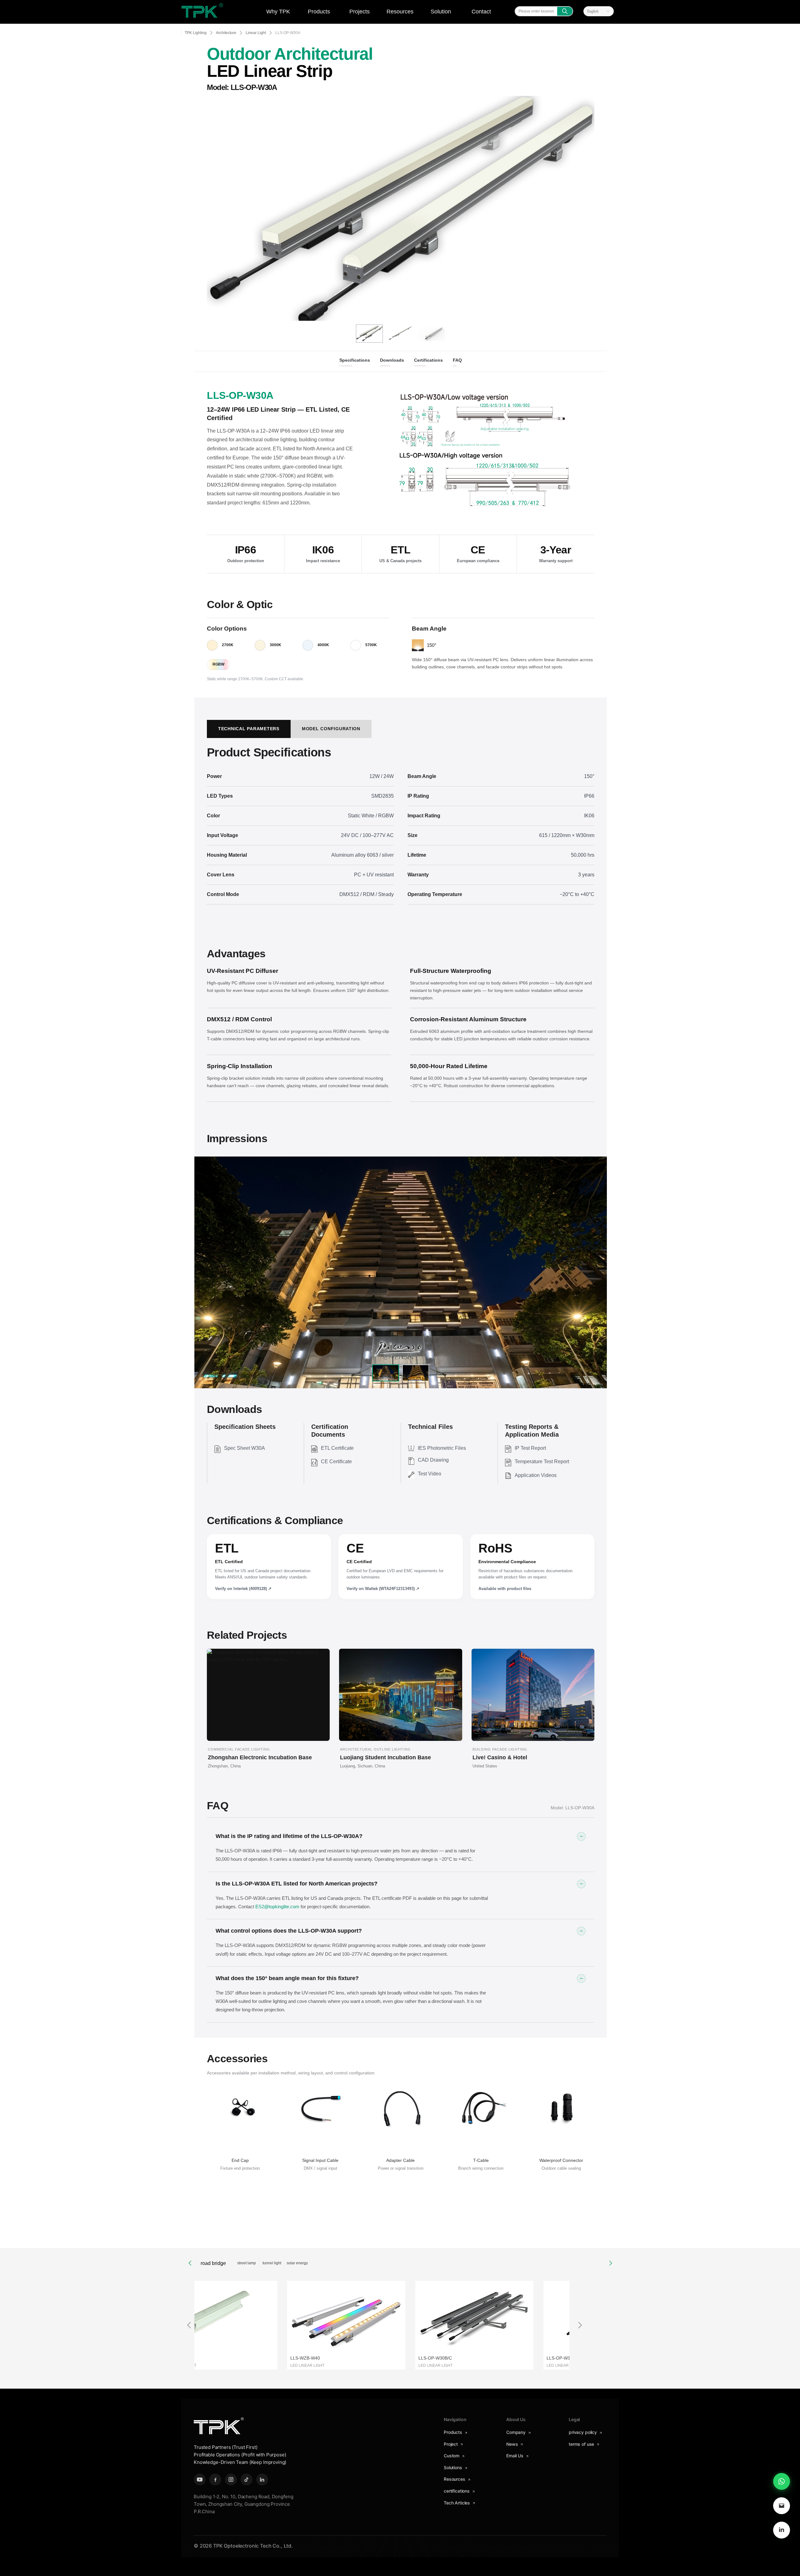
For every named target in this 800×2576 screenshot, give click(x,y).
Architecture (226, 33)
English (593, 11)
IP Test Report (530, 1448)
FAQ (457, 360)
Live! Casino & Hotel (500, 1757)
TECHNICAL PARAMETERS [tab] (249, 729)
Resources (400, 12)
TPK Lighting (196, 33)
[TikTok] (247, 2479)
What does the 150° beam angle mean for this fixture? (287, 1978)
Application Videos (536, 1475)
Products (319, 12)
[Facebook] (215, 2479)
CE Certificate (336, 1461)
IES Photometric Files (442, 1448)
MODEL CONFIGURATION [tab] (331, 729)
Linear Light (256, 33)
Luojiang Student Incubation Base (385, 1757)
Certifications (428, 360)
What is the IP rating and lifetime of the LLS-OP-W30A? (289, 1836)
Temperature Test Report (542, 1461)
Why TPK (278, 12)
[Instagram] (231, 2479)
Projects (360, 12)
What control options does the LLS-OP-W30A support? (289, 1931)
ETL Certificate (337, 1448)
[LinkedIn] (782, 2530)
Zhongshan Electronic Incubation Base (260, 1757)
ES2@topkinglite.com (277, 1907)
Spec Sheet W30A (245, 1448)
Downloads (392, 360)
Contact (481, 12)
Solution (441, 12)
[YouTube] (200, 2479)
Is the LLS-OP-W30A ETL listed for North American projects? (297, 1884)
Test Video (430, 1474)
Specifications (355, 360)
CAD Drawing (433, 1460)
